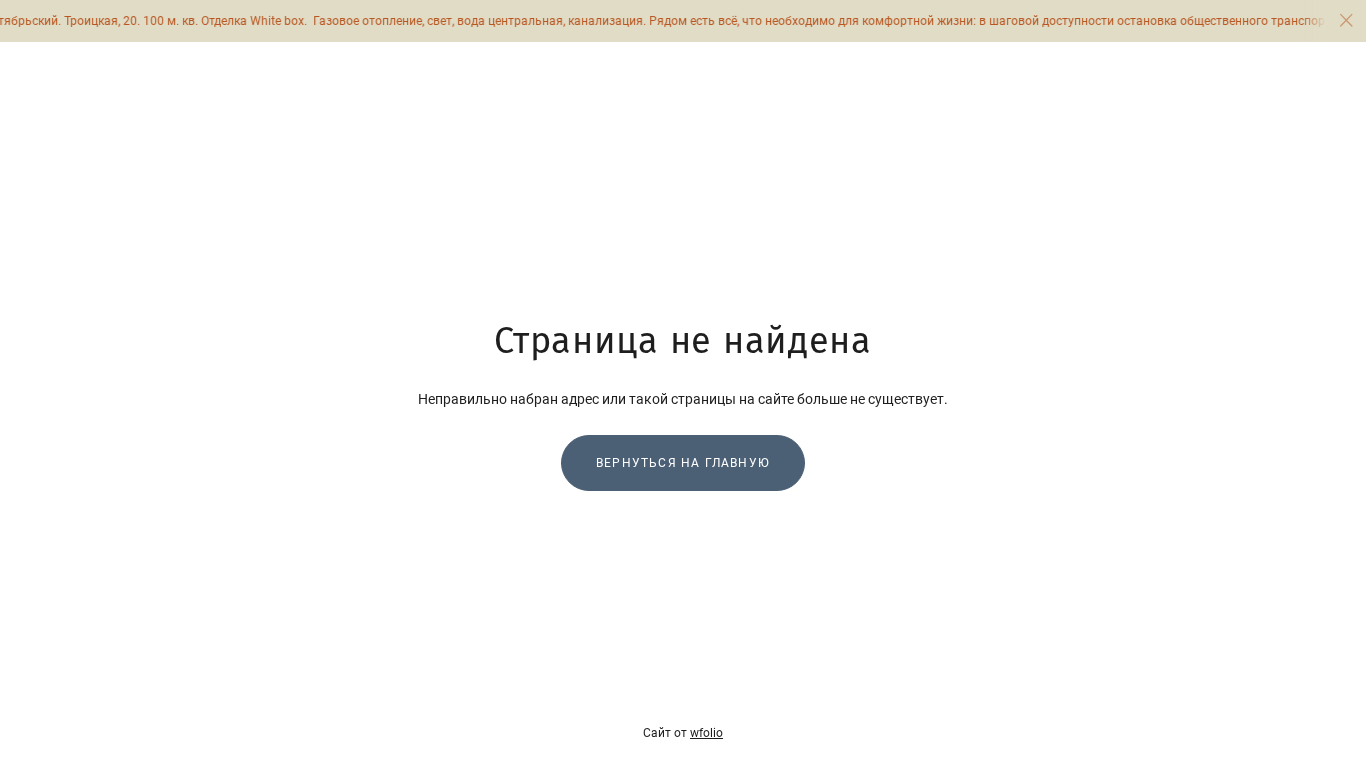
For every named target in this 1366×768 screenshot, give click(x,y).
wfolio (706, 733)
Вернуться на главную (683, 463)
